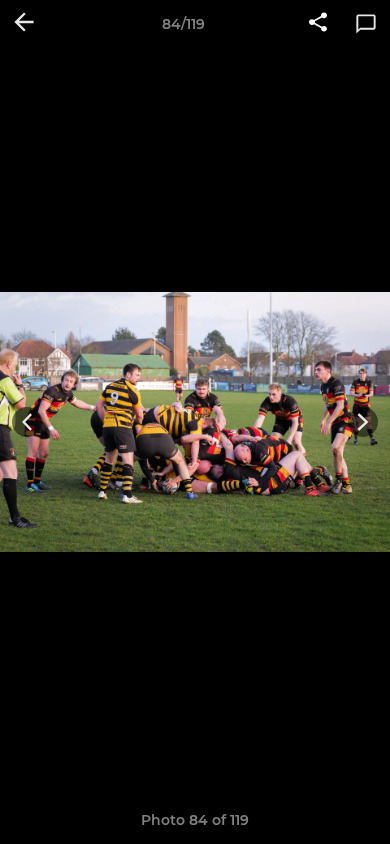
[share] (318, 24)
